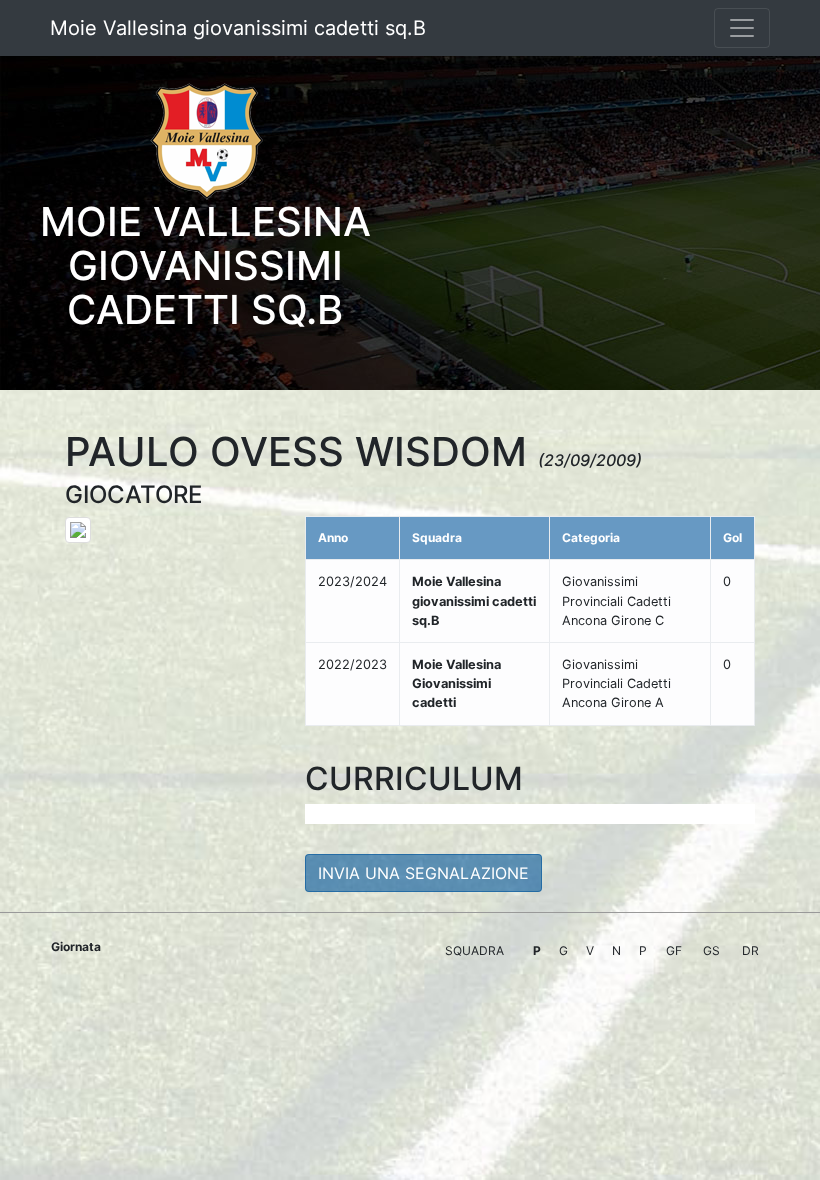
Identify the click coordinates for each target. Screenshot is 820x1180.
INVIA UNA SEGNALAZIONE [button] (423, 873)
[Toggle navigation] (742, 28)
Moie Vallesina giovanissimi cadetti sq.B (238, 28)
